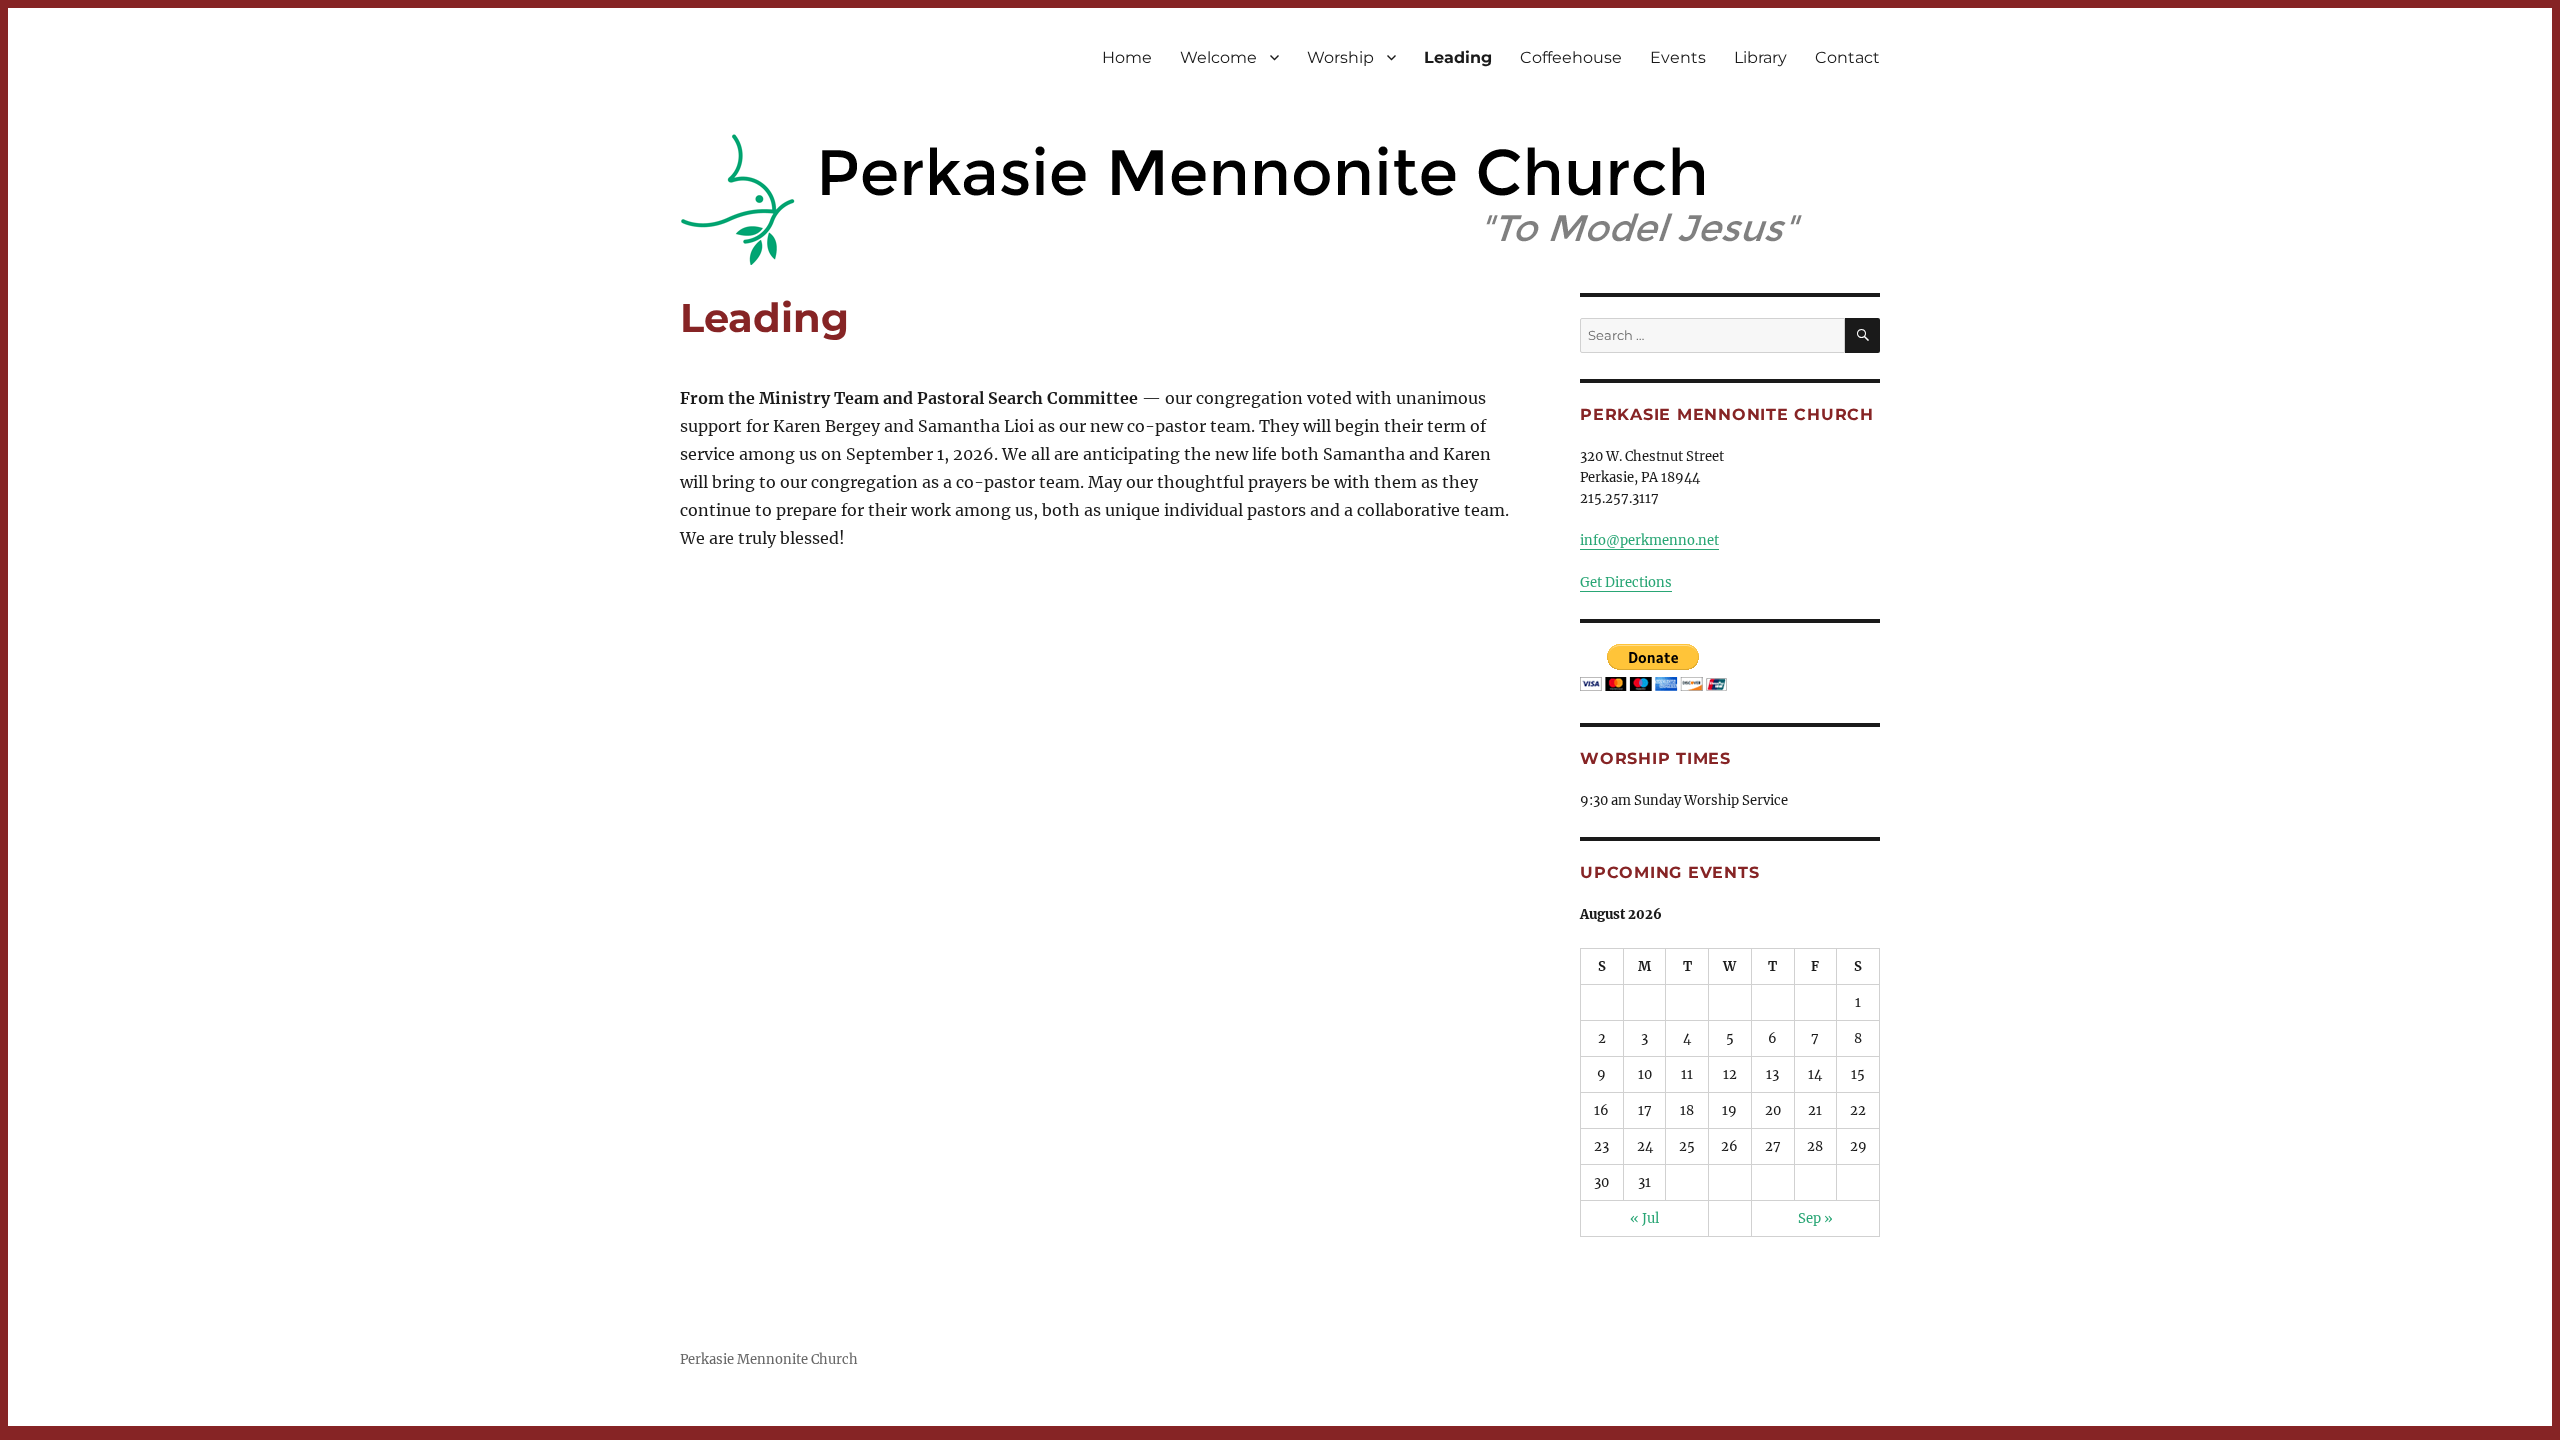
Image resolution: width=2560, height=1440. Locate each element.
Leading (1458, 57)
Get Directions (1626, 582)
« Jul (1644, 1218)
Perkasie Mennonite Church (769, 1359)
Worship (1340, 57)
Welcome (1218, 57)
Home (1127, 57)
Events (1678, 57)
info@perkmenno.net (1649, 540)
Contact (1847, 57)
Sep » (1815, 1218)
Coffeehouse (1571, 57)
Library (1760, 57)
